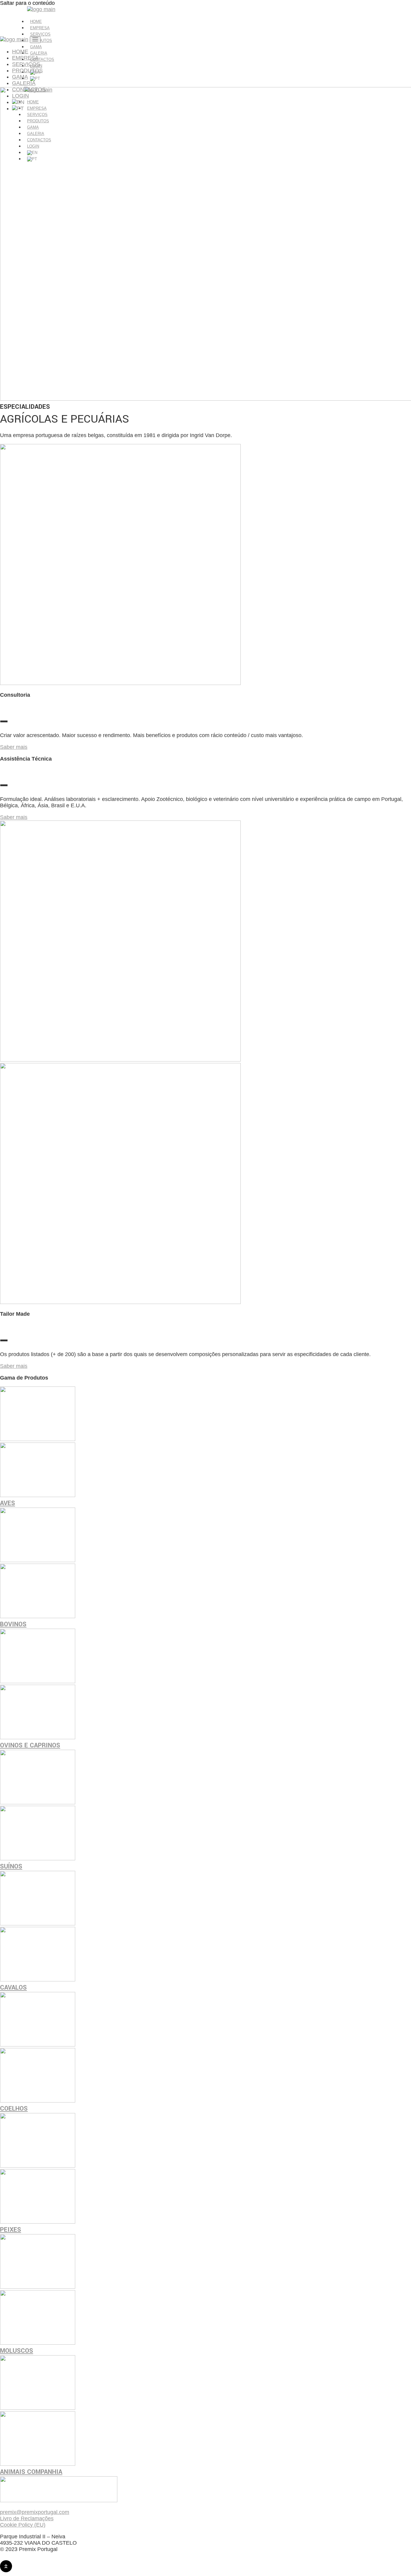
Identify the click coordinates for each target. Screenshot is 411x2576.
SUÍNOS (11, 1866)
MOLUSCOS (17, 2351)
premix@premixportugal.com (35, 2512)
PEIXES (11, 2230)
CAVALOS (13, 1987)
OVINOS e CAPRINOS (30, 1745)
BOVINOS (13, 1624)
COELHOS (14, 2109)
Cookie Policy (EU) (23, 2525)
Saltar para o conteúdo (27, 3)
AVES (8, 1503)
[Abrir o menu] (35, 40)
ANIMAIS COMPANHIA (31, 2472)
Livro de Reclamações (27, 2518)
